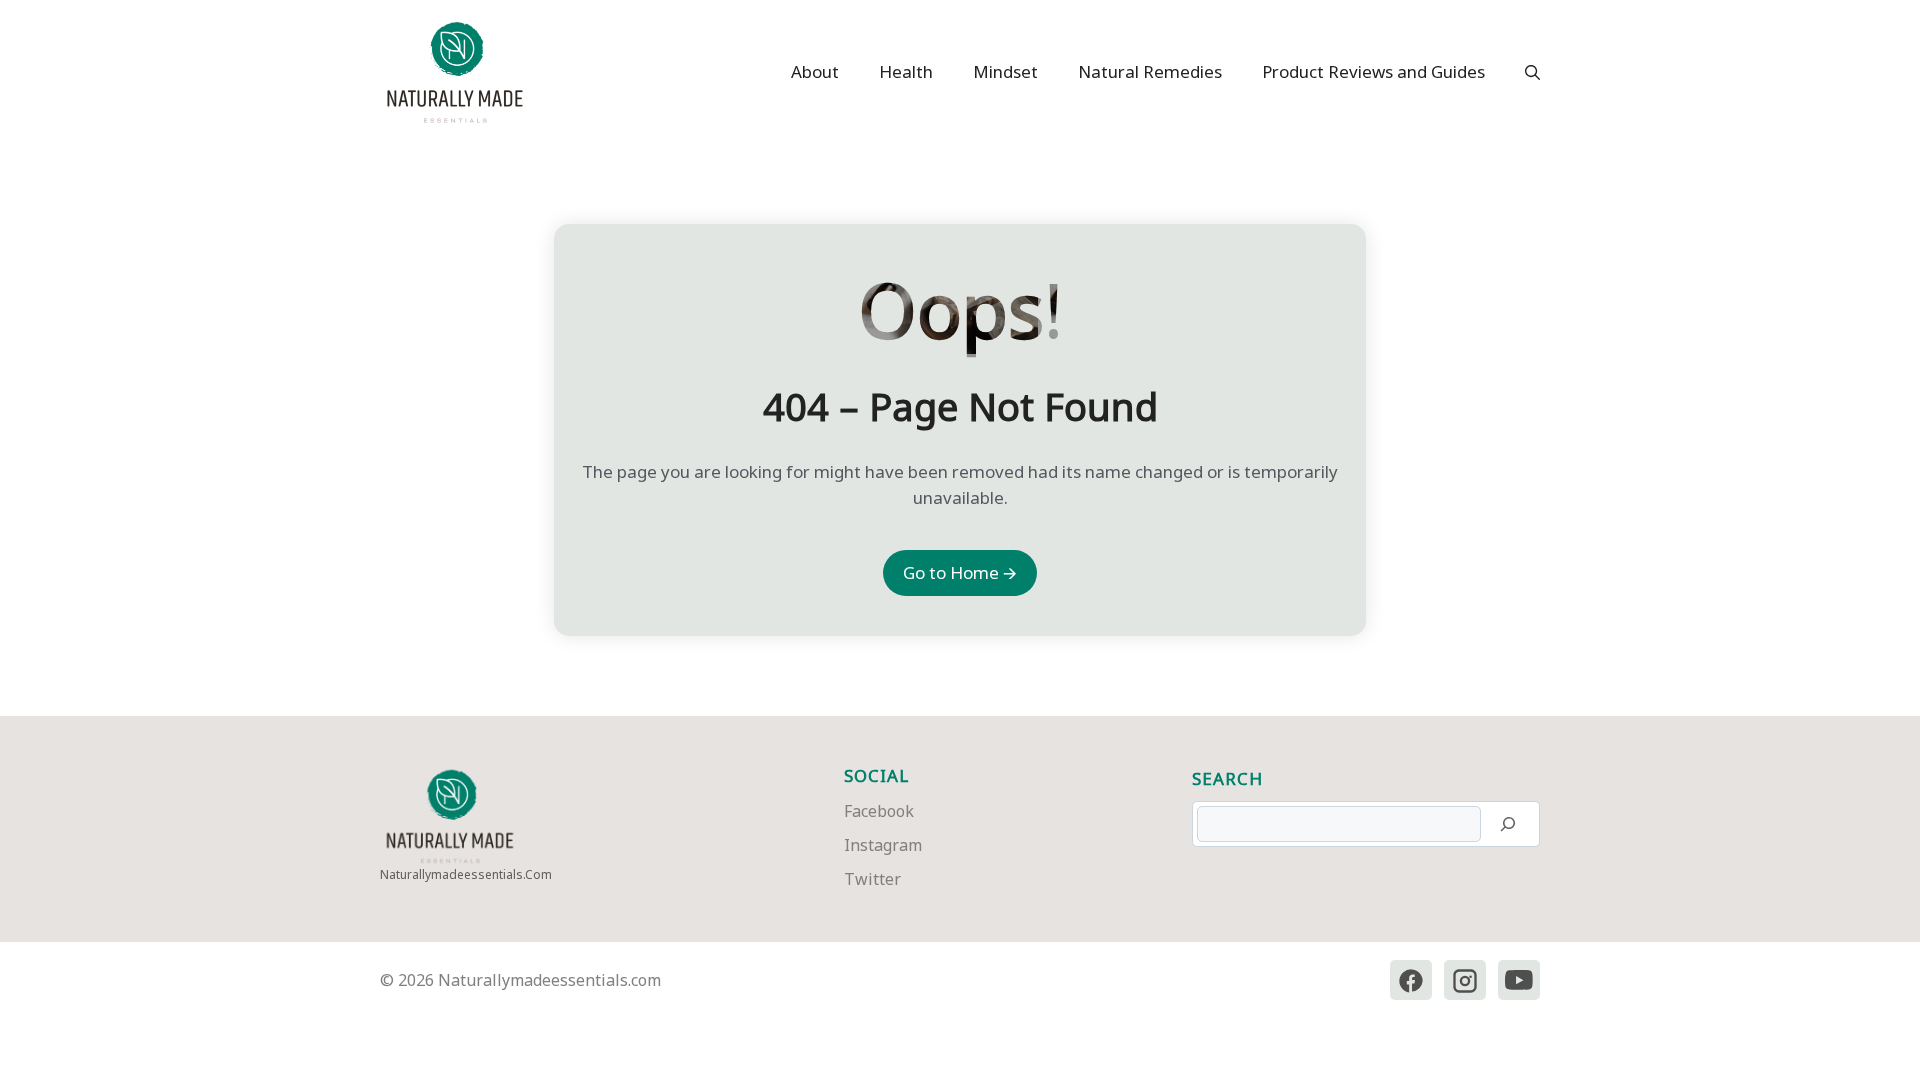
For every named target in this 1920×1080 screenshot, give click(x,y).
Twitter (872, 879)
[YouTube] (1519, 980)
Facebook (879, 811)
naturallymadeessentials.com (466, 874)
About (815, 71)
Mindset (1005, 71)
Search (1227, 778)
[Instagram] (1465, 980)
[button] (1522, 72)
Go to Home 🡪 (960, 572)
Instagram (883, 845)
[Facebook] (1411, 980)
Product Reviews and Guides (1373, 71)
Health (906, 71)
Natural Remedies (1150, 71)
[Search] (1508, 824)
